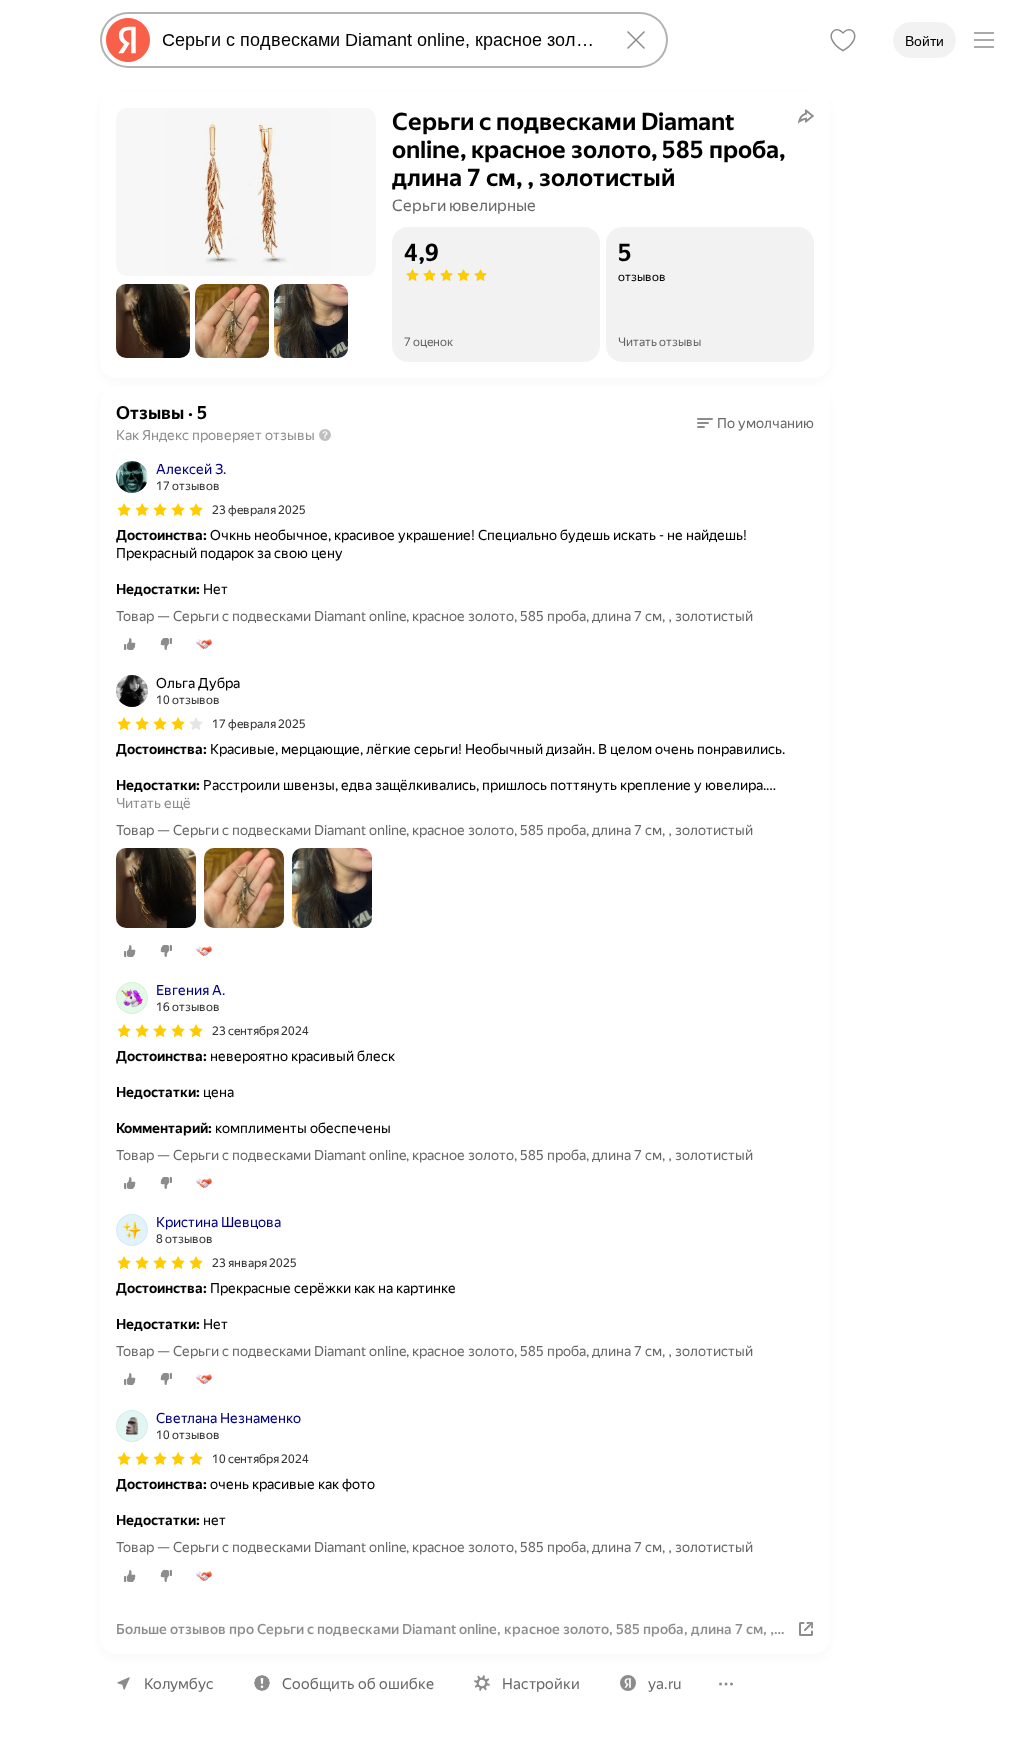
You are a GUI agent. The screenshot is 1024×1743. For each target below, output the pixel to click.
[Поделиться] (806, 116)
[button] (153, 321)
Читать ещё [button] (153, 803)
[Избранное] (843, 40)
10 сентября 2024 (260, 1459)
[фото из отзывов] (156, 889)
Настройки (541, 1684)
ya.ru (664, 1684)
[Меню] (984, 40)
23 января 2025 (254, 1263)
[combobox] (380, 40)
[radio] (130, 644)
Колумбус (179, 1684)
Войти (924, 41)
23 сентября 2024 (260, 1031)
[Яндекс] (128, 40)
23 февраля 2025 (259, 510)
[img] (160, 510)
